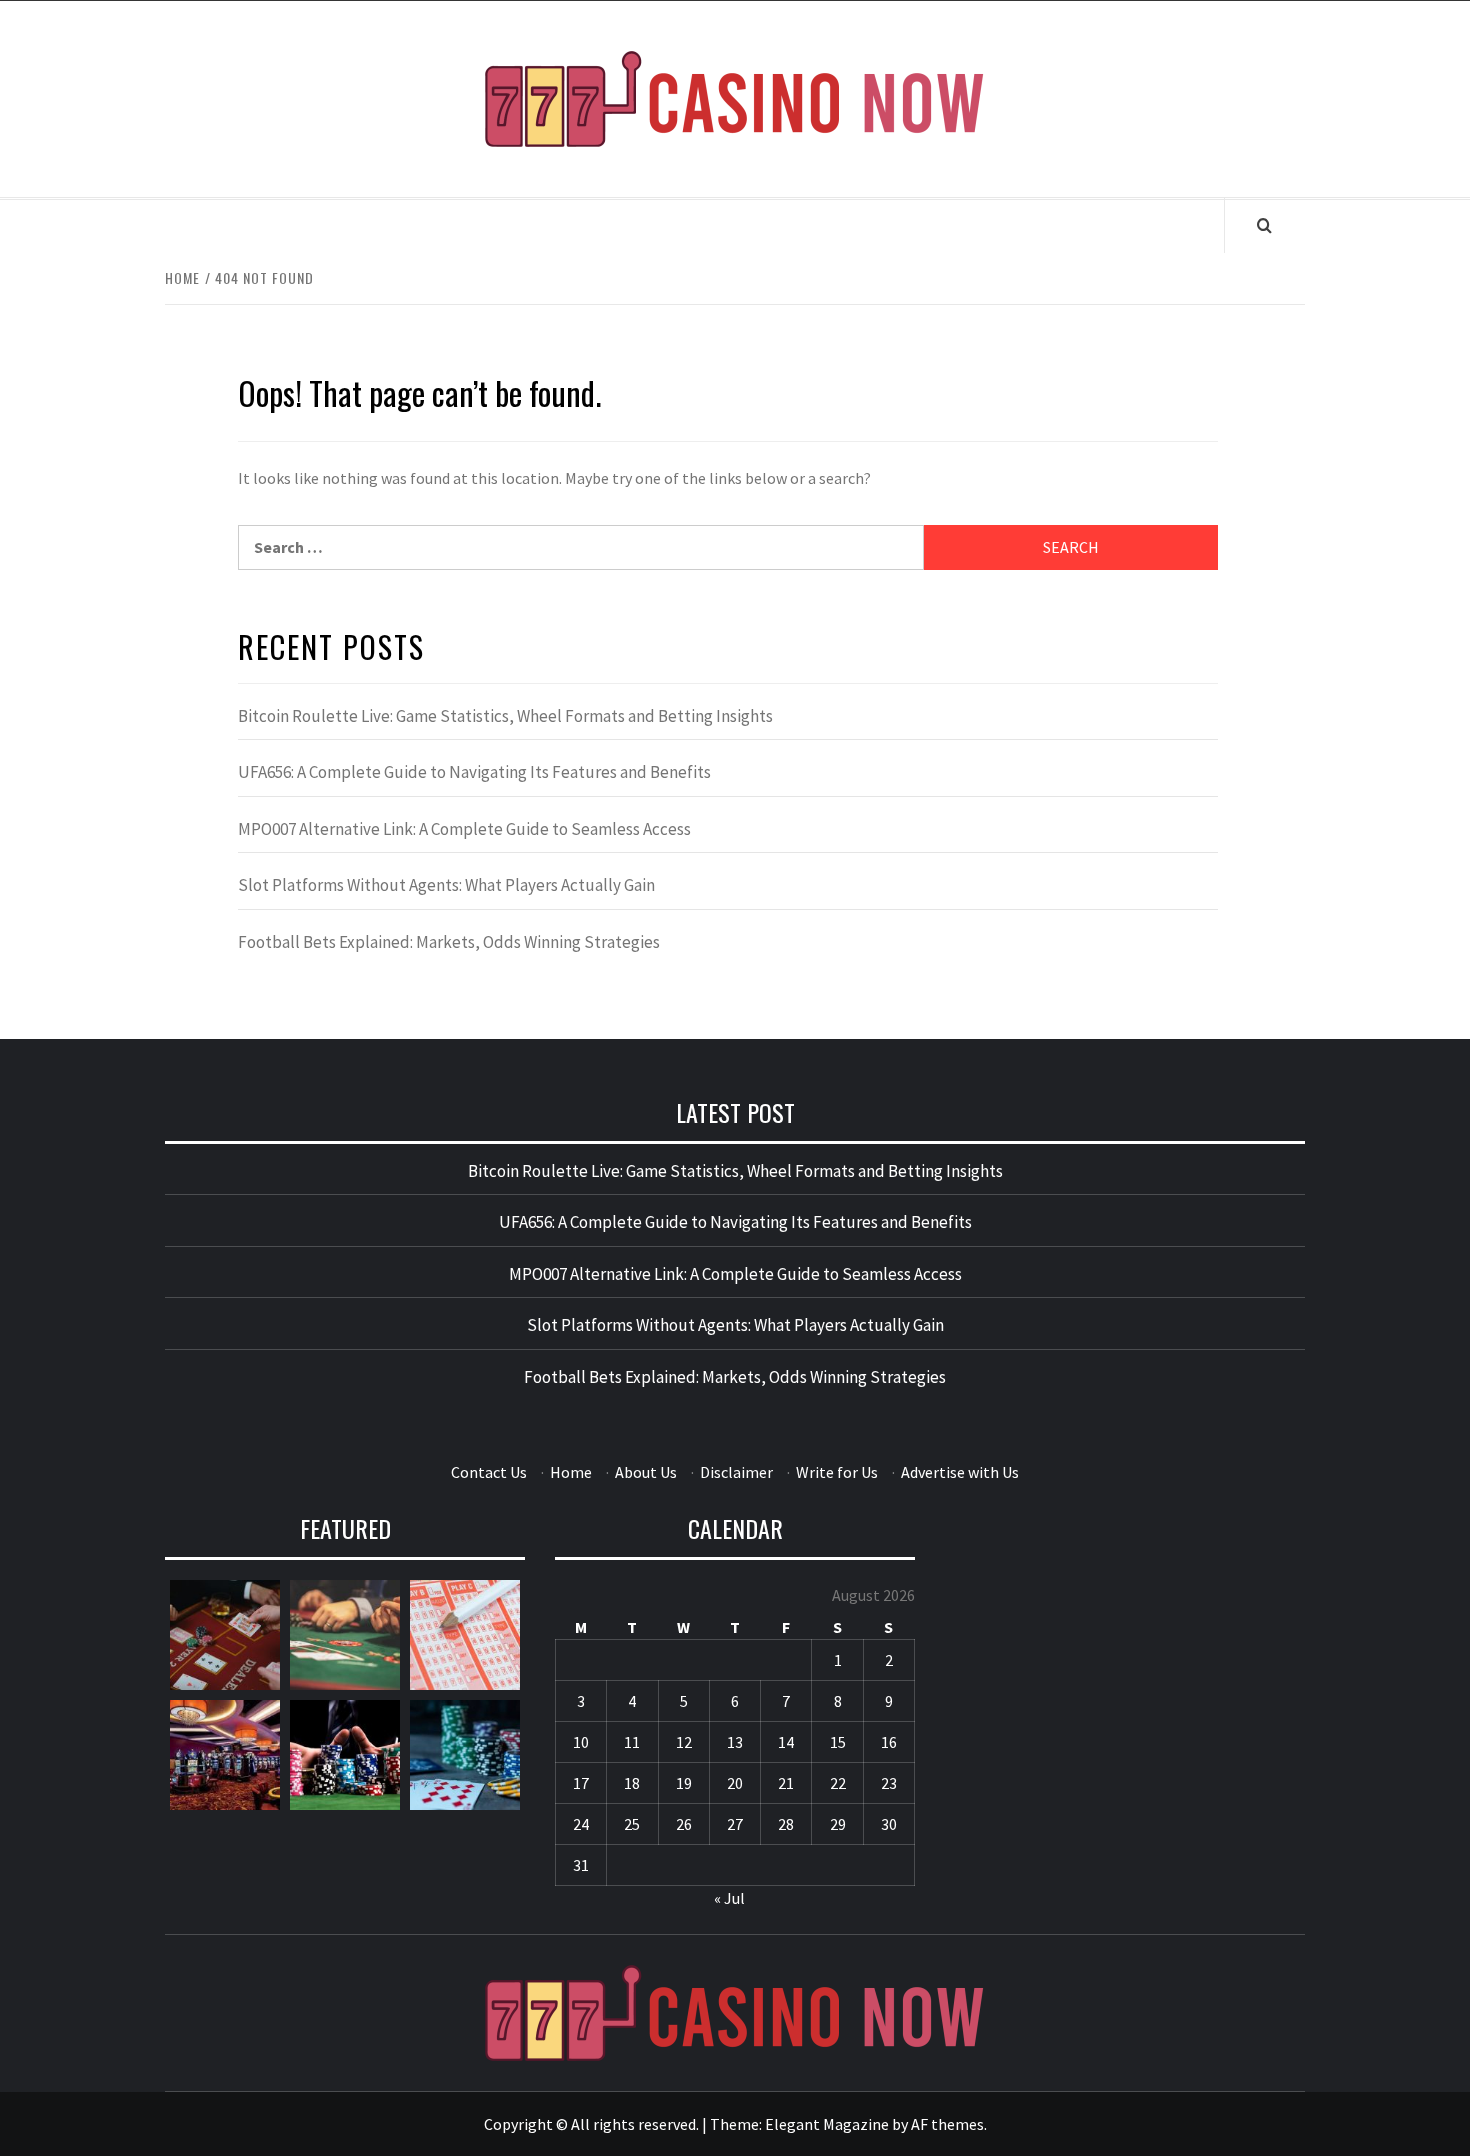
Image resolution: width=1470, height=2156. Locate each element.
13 (735, 1742)
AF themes (947, 2124)
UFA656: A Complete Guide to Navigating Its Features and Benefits (474, 772)
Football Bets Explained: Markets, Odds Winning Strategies (449, 942)
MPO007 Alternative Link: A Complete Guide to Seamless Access (464, 829)
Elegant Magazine (827, 2124)
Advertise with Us (960, 1472)
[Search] (1264, 225)
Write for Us (837, 1472)
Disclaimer (736, 1472)
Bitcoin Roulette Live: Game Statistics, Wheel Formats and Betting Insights (505, 716)
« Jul (729, 1898)
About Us (646, 1472)
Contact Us (489, 1472)
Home (571, 1472)
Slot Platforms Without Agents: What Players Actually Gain (446, 885)
